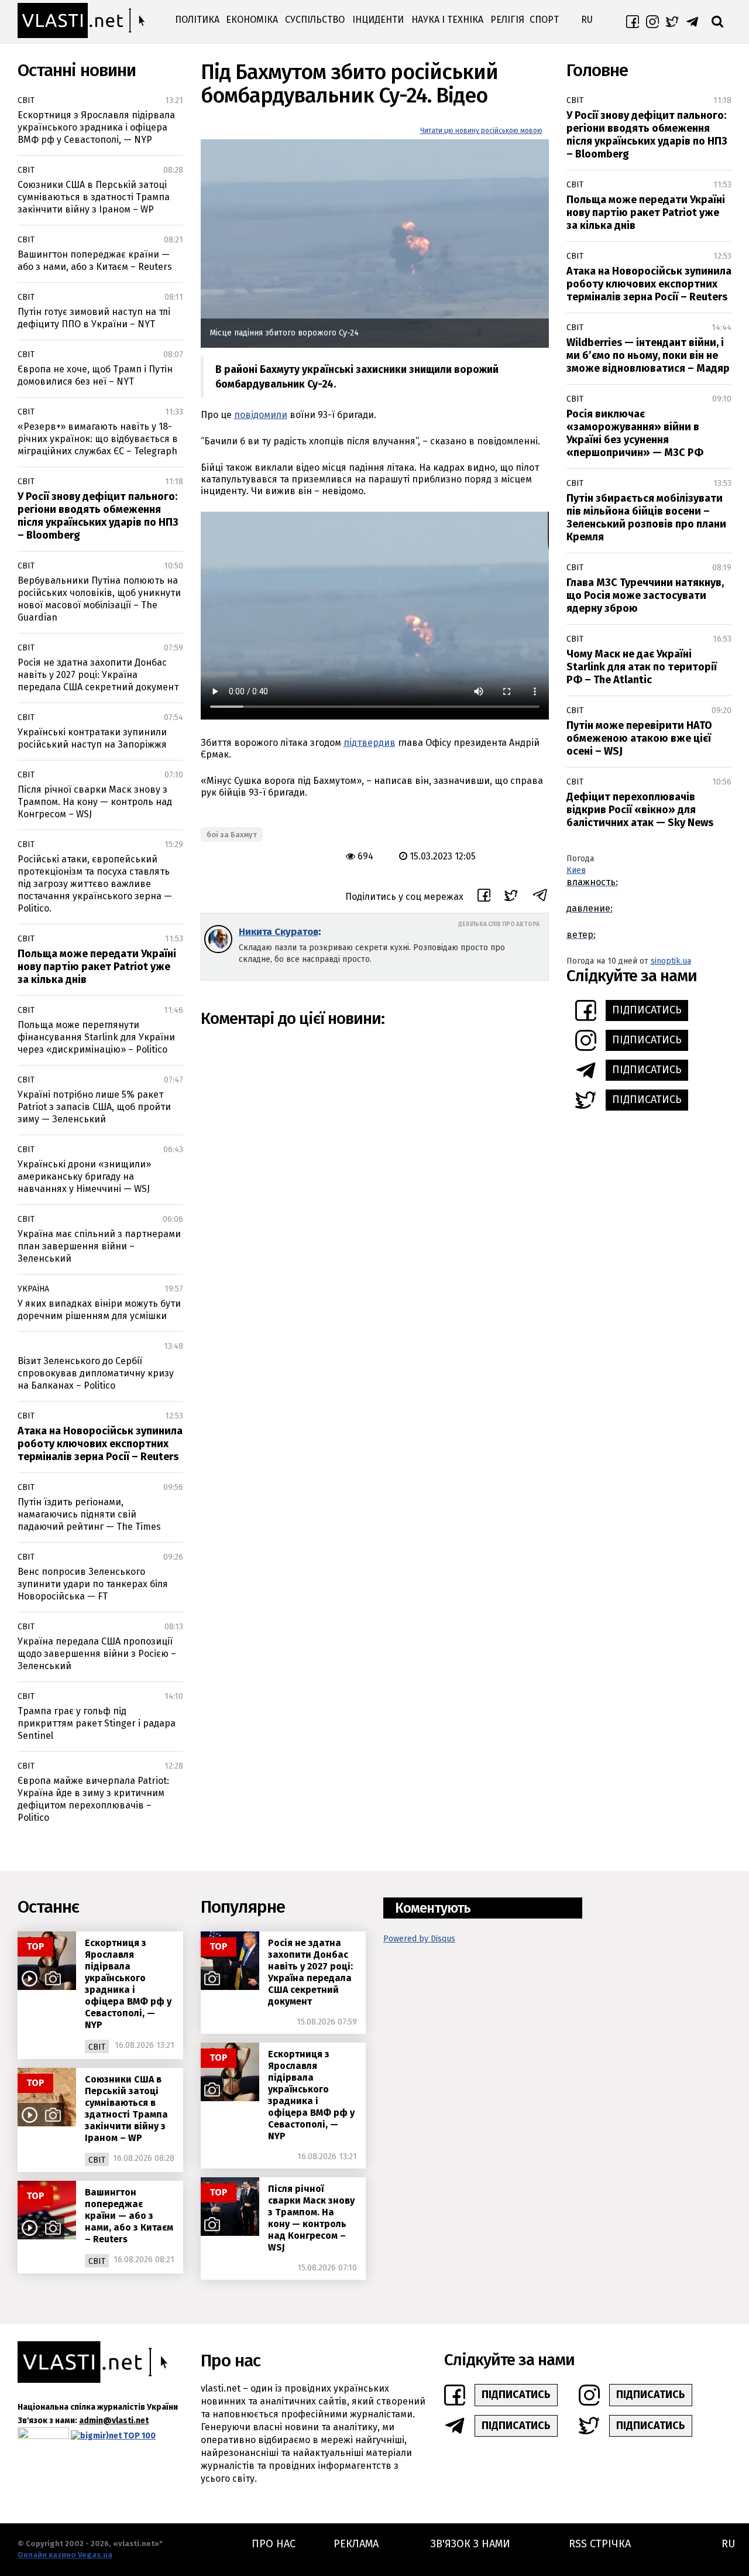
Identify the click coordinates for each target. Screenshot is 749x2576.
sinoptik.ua (671, 961)
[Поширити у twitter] (511, 897)
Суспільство (315, 20)
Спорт (544, 20)
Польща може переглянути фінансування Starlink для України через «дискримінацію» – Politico (96, 1037)
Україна (33, 1289)
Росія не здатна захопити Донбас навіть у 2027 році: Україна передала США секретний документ (98, 675)
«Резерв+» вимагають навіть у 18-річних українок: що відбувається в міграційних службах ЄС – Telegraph (98, 439)
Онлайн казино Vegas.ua (65, 2555)
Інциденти (378, 20)
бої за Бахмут (232, 835)
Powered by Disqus (419, 1939)
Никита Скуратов (279, 932)
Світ (26, 100)
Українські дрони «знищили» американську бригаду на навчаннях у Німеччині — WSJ (84, 1176)
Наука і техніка (447, 20)
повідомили (261, 415)
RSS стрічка (600, 2544)
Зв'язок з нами (470, 2544)
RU (587, 20)
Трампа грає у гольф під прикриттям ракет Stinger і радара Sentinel (97, 1723)
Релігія (507, 20)
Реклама (356, 2544)
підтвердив (370, 743)
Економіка (252, 20)
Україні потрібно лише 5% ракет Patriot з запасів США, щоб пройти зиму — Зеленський (94, 1107)
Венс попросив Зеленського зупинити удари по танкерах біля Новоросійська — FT (93, 1584)
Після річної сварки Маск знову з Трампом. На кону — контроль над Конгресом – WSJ (95, 802)
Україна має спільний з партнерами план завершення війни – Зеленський (99, 1246)
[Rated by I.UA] (43, 2436)
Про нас (274, 2544)
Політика (197, 20)
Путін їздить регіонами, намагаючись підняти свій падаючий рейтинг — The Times (89, 1514)
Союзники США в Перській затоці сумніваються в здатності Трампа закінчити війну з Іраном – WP (94, 197)
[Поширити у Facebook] (484, 897)
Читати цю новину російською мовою (481, 131)
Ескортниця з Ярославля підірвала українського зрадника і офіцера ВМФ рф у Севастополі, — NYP (96, 127)
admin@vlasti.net (114, 2421)
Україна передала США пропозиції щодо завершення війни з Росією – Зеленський (97, 1654)
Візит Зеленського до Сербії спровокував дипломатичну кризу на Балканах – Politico (96, 1373)
